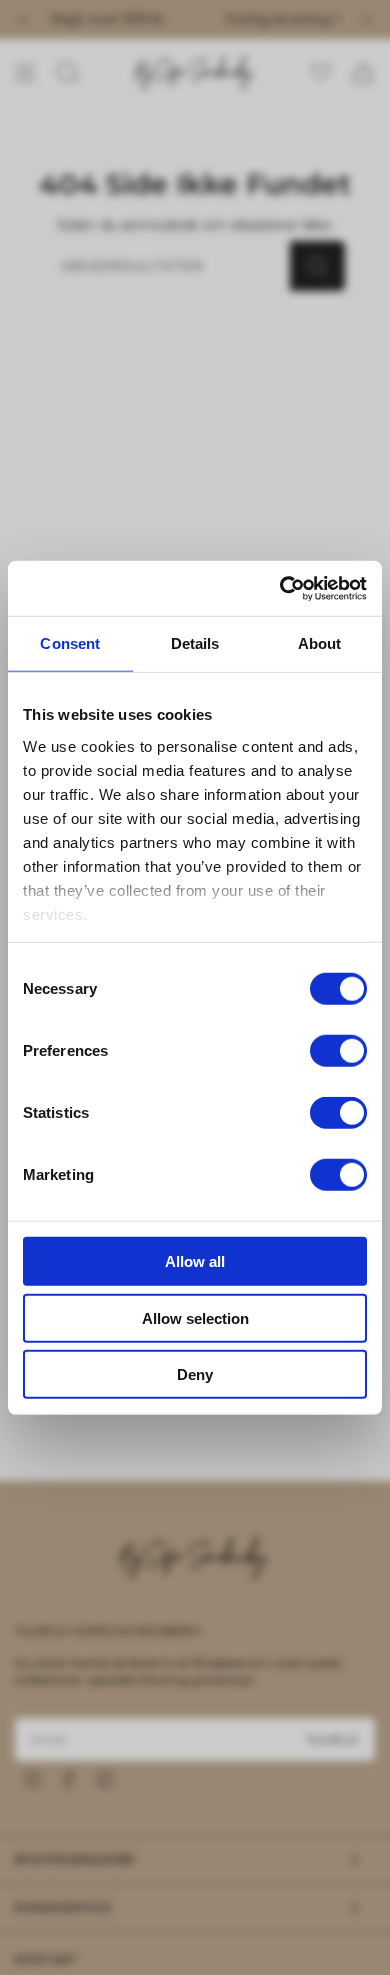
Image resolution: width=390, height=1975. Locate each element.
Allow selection (195, 1317)
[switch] (338, 1051)
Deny (195, 1374)
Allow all (195, 1261)
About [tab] (320, 643)
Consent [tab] (70, 643)
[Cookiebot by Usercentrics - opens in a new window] (280, 588)
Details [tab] (195, 643)
